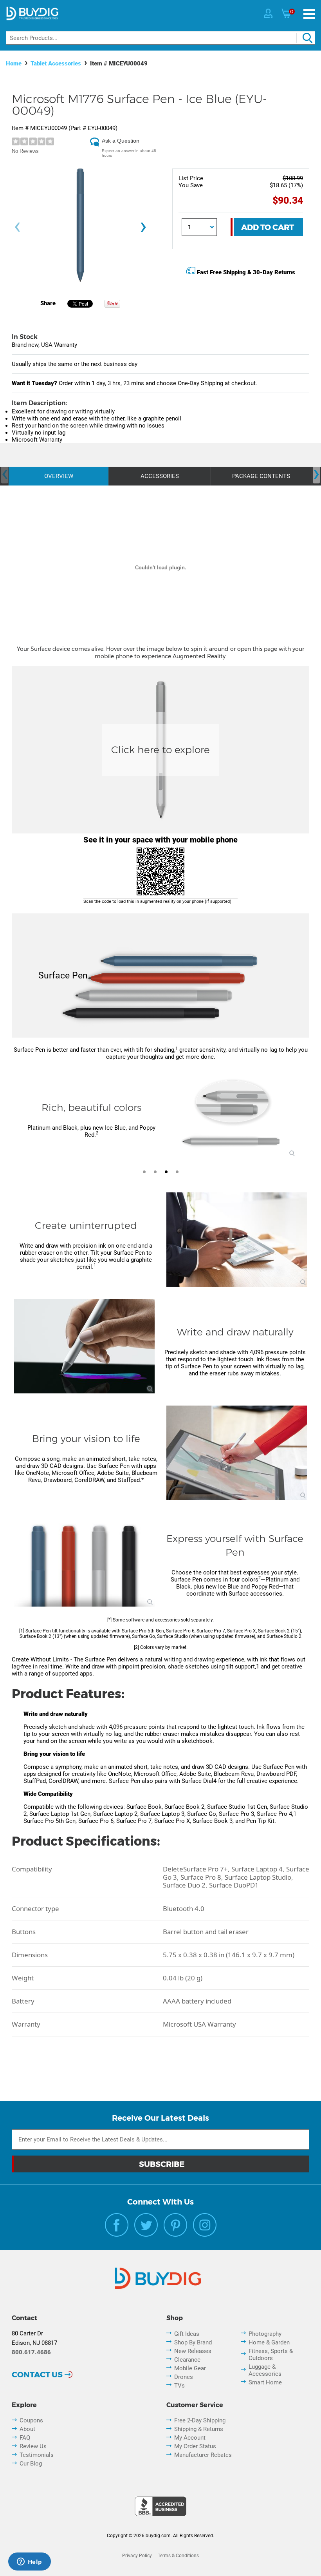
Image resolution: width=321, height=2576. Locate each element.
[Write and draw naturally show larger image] (84, 1346)
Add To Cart (268, 227)
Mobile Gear (190, 2368)
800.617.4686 (31, 2352)
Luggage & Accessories (265, 2370)
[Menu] (309, 14)
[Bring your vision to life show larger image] (237, 1453)
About (27, 2429)
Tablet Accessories (56, 63)
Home (14, 63)
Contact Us (37, 2375)
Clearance (187, 2360)
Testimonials (37, 2455)
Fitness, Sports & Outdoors (271, 2355)
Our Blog (31, 2464)
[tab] (144, 1172)
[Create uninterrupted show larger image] (237, 1240)
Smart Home (265, 2382)
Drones (184, 2377)
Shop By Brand (193, 2342)
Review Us (33, 2446)
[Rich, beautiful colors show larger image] (232, 1114)
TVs (179, 2386)
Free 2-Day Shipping (200, 2420)
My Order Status (195, 2446)
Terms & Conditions (178, 2556)
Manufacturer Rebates (203, 2455)
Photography (265, 2334)
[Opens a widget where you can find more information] (29, 2562)
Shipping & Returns (199, 2429)
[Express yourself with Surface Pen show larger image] (84, 1560)
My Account (190, 2438)
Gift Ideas (187, 2334)
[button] (16, 1119)
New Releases (193, 2351)
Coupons (31, 2420)
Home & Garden (269, 2342)
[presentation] (17, 227)
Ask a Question (121, 141)
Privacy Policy (137, 2556)
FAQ (25, 2438)
